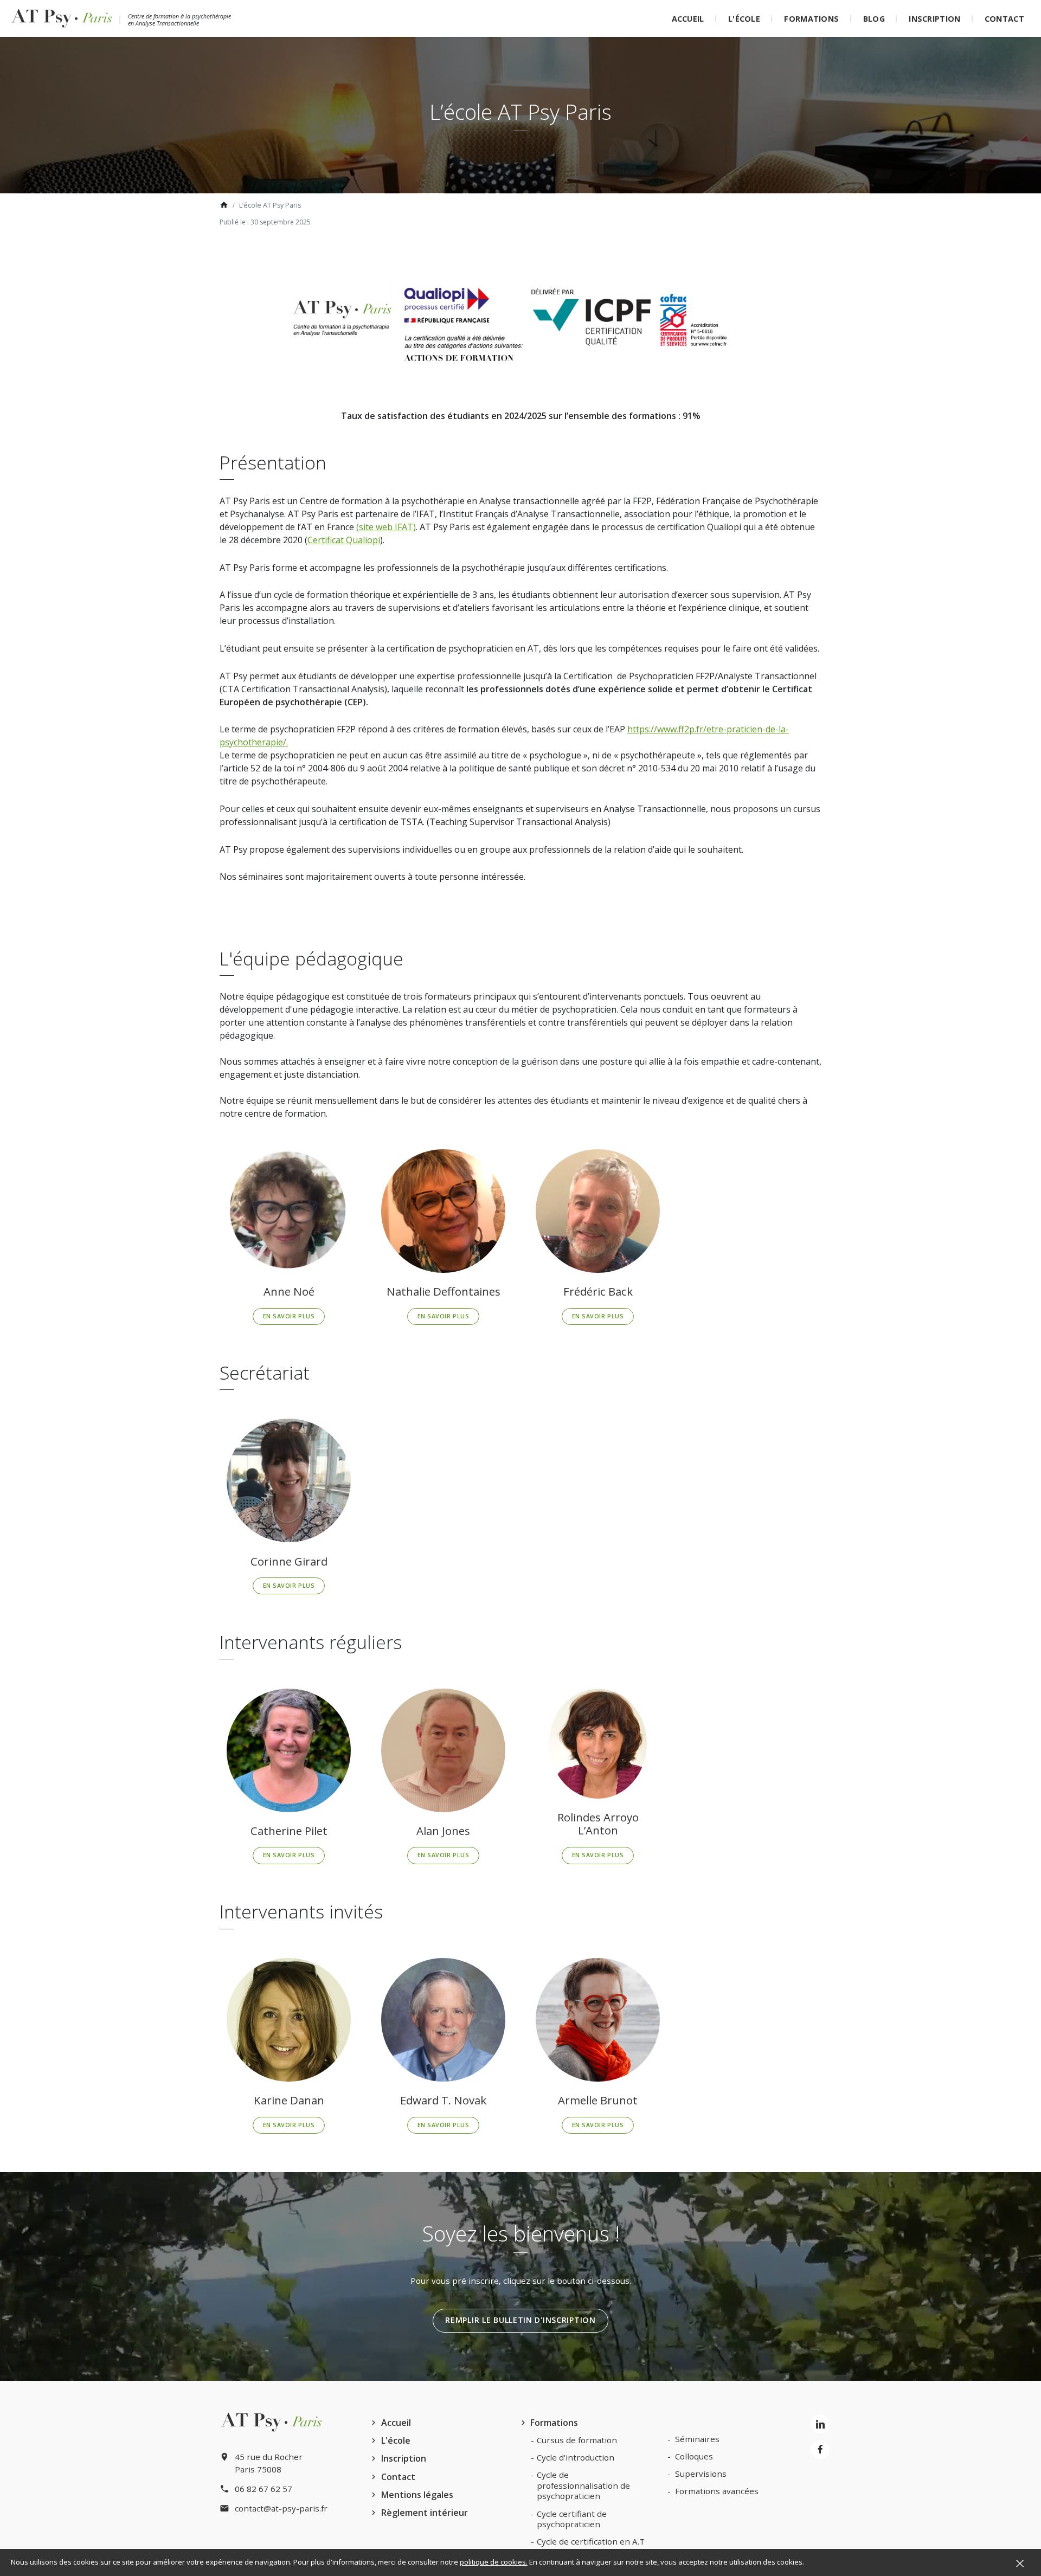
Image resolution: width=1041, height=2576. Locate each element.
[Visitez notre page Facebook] (820, 2449)
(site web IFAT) (386, 527)
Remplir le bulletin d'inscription (520, 2320)
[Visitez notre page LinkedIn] (820, 2424)
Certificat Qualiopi (344, 540)
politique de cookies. (494, 2562)
